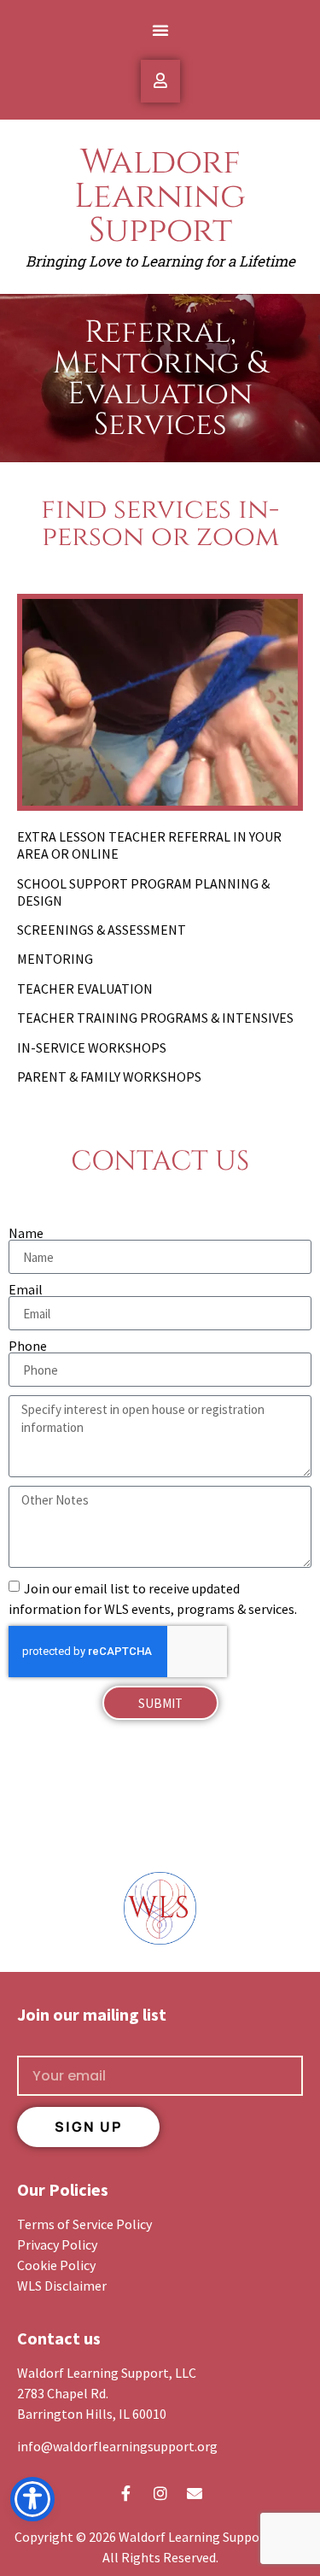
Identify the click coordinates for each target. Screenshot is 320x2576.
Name (26, 1233)
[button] (160, 30)
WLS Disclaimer (62, 2286)
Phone (28, 1346)
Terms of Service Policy (84, 2224)
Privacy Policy (57, 2244)
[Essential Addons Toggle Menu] (160, 81)
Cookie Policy (56, 2265)
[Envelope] (195, 2493)
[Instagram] (160, 2493)
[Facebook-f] (126, 2493)
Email (26, 1289)
